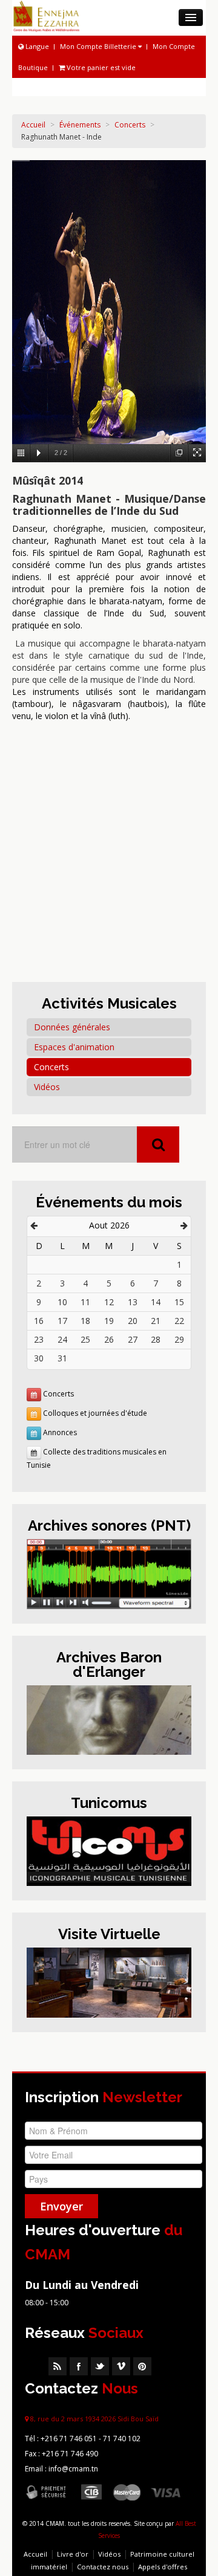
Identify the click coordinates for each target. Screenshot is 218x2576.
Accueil (33, 125)
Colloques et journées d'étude (95, 1413)
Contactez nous (103, 2567)
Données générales (72, 1027)
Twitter (100, 2366)
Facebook (79, 2366)
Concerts (130, 125)
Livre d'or (73, 2554)
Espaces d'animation (74, 1047)
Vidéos (47, 1087)
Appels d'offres (163, 2567)
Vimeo (121, 2366)
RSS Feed (58, 2366)
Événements (80, 125)
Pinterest (142, 2366)
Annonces (60, 1432)
